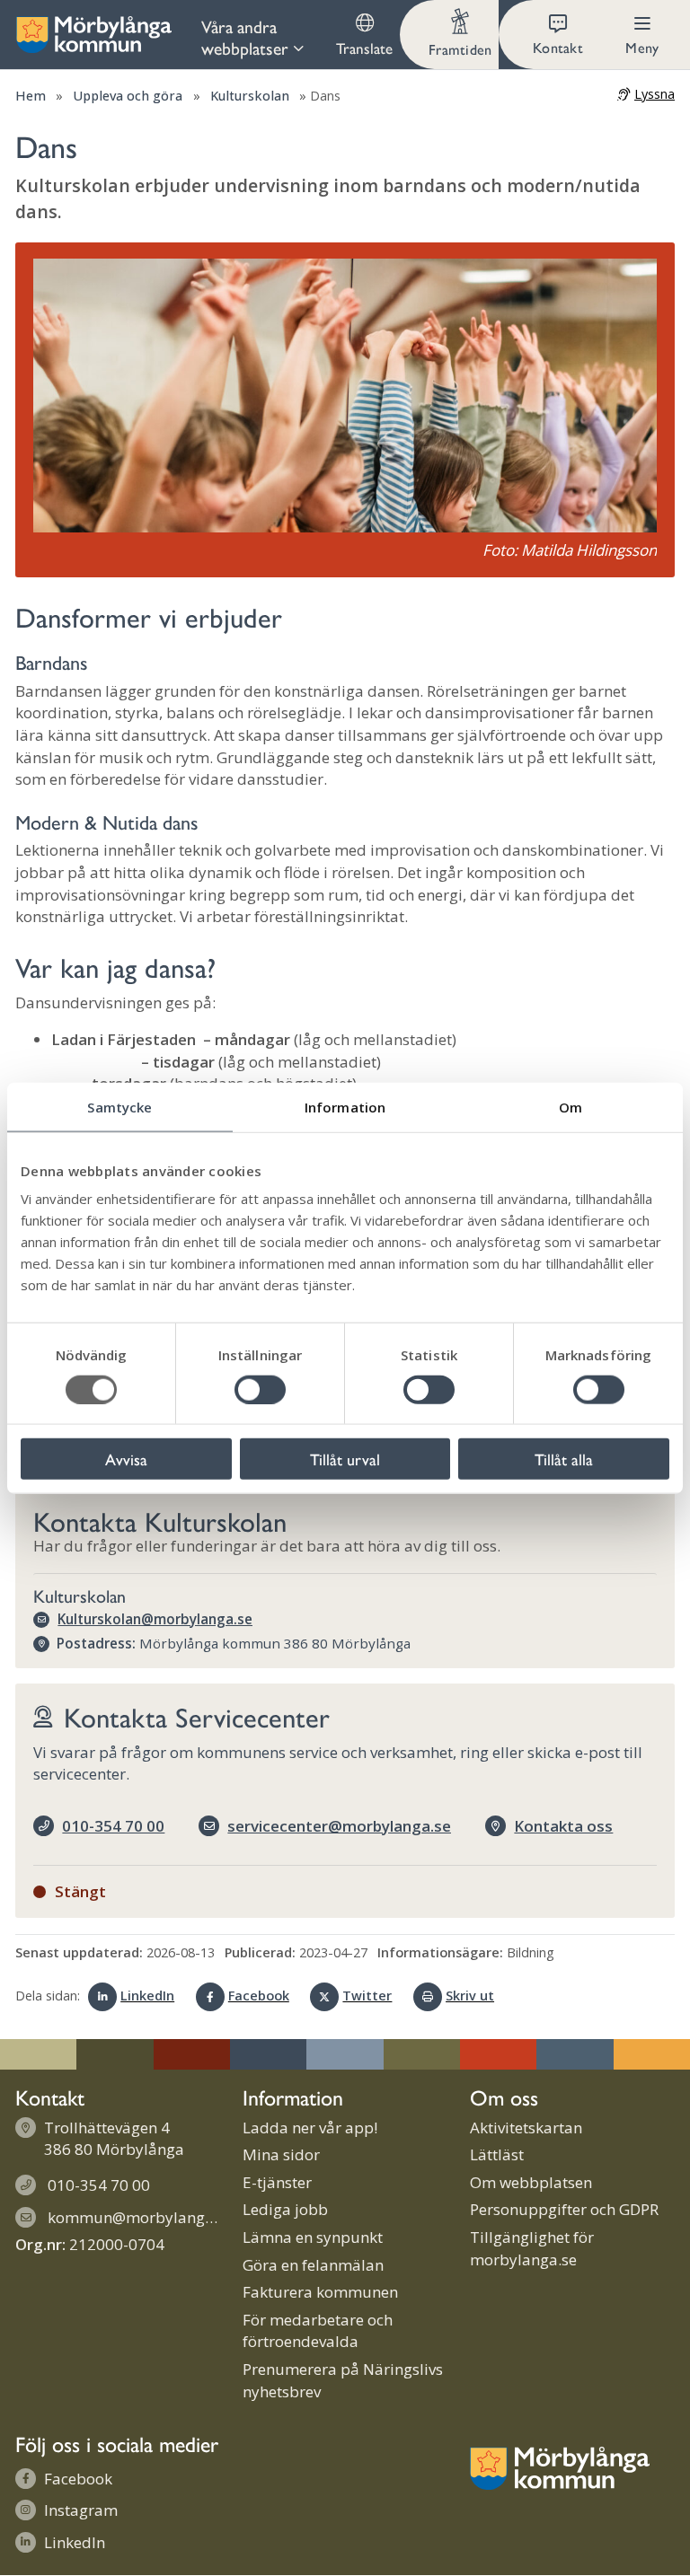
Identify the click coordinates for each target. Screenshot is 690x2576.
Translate (364, 48)
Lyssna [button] (655, 94)
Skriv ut (470, 1996)
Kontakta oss (563, 1826)
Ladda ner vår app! (310, 2128)
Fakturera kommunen (320, 2292)
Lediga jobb (285, 2209)
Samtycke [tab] (119, 1106)
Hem (31, 96)
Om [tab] (571, 1106)
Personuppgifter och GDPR (564, 2209)
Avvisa (126, 1459)
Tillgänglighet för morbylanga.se (532, 2248)
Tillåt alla (564, 1459)
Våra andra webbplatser (245, 37)
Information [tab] (345, 1106)
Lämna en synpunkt (313, 2237)
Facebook (259, 1996)
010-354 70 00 (113, 1826)
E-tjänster (277, 2182)
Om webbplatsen (531, 2182)
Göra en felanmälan (313, 2265)
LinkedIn (147, 1996)
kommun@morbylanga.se (140, 2217)
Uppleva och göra (128, 96)
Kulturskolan (250, 96)
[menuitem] (259, 35)
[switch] (260, 1389)
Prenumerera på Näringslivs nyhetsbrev (343, 2380)
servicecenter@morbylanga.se (339, 1826)
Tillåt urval (345, 1459)
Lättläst (497, 2154)
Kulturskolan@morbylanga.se (155, 1619)
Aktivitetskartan (526, 2128)
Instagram (81, 2510)
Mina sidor (281, 2154)
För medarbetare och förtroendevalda (318, 2331)
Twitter (367, 1996)
